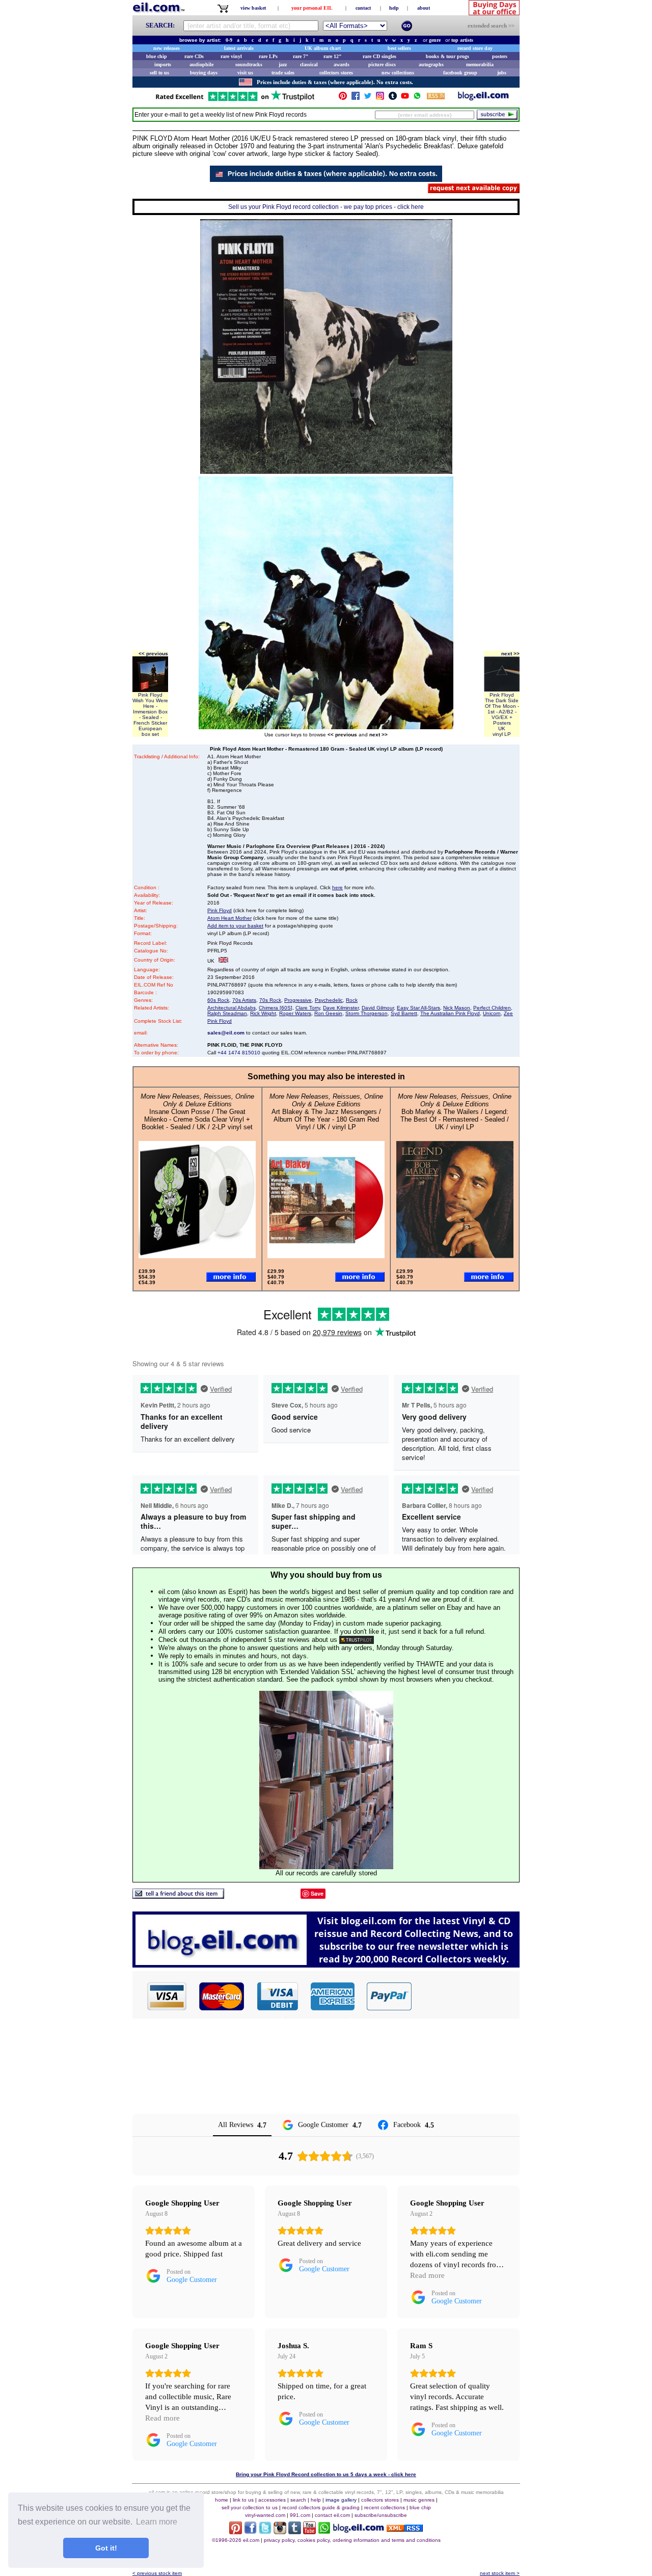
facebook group (460, 73)
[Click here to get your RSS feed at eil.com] (436, 98)
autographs (431, 64)
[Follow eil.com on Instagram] (280, 2531)
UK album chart (323, 48)
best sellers (399, 48)
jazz (283, 64)
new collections (398, 73)
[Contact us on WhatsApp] (417, 98)
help (394, 8)
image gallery (341, 2500)
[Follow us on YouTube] (405, 98)
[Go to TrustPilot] (235, 100)
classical (309, 64)
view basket (253, 8)
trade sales (283, 73)
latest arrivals (239, 48)
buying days (204, 73)
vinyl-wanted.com (265, 2515)
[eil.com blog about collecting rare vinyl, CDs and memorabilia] (326, 1965)
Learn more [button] (157, 2522)
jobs (502, 73)
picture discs (382, 64)
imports (163, 64)
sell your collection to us (250, 2507)
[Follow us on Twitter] (368, 98)
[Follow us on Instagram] (380, 98)
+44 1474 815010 (239, 1053)
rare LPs (268, 56)
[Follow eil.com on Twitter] (265, 2531)
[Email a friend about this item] (178, 1896)
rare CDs (194, 56)
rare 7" (301, 56)
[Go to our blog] (483, 98)
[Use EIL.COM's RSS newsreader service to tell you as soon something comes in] (405, 2529)
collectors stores (336, 73)
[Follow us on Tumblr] (393, 98)
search (298, 2500)
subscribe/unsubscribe (381, 2515)
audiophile (201, 64)
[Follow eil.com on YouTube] (309, 2531)
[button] (466, 1996)
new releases (167, 48)
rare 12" (333, 56)
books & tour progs (447, 56)
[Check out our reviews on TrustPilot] (357, 1640)
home (222, 2500)
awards (342, 64)
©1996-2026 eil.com (236, 2540)
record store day (475, 48)
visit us (245, 73)
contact (363, 8)
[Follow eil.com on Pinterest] (236, 2531)
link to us (243, 2500)
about (424, 8)
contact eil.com (332, 2515)
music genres (419, 2500)
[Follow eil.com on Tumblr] (295, 2531)
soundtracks (249, 64)
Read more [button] (427, 2275)
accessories (272, 2500)
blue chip (157, 56)
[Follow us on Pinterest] (343, 98)
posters (500, 56)
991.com (300, 2515)
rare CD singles (379, 56)
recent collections (385, 2507)
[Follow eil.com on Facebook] (250, 2531)
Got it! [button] (106, 2548)
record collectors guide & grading (321, 2507)
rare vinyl (231, 56)
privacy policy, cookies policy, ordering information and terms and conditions (352, 2540)
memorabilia (480, 64)
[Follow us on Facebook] (356, 98)
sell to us (159, 73)
